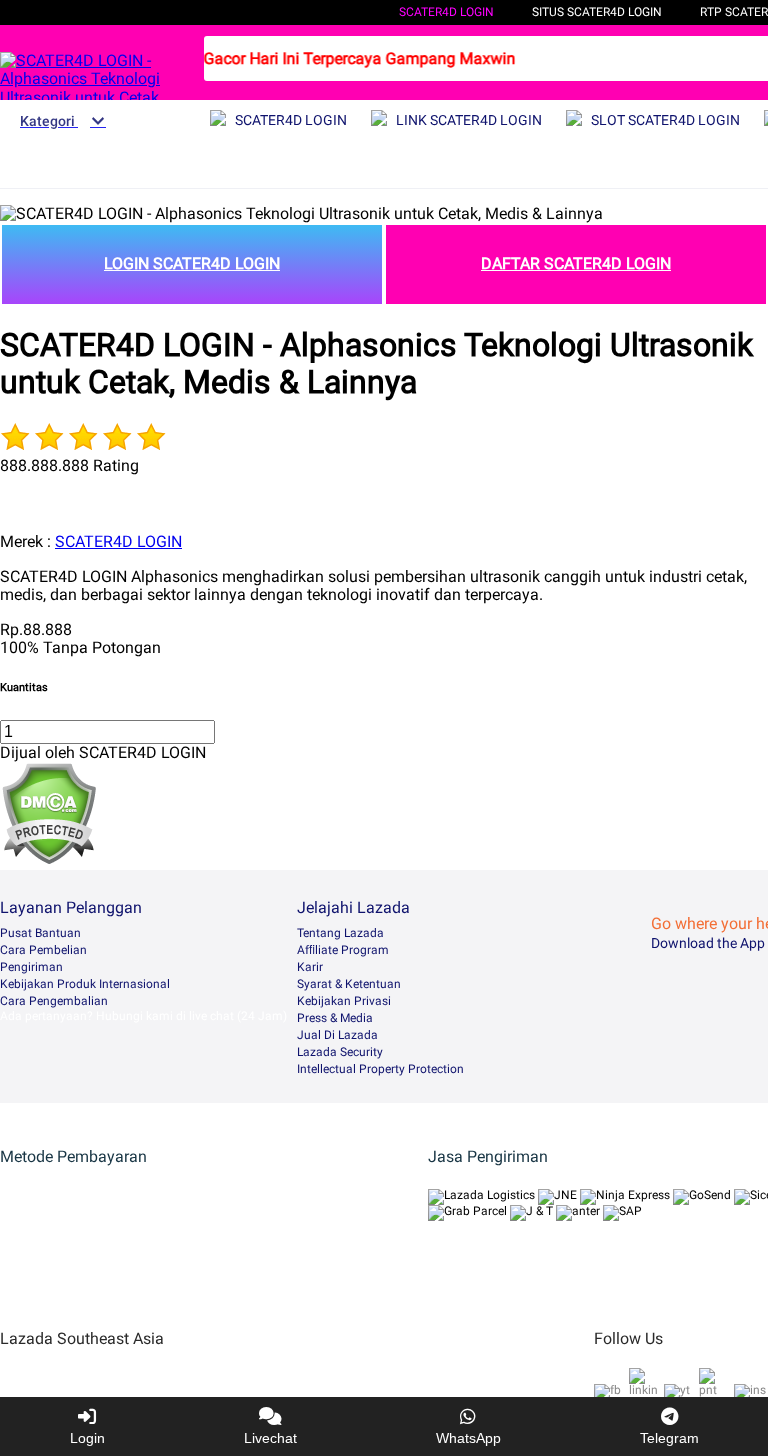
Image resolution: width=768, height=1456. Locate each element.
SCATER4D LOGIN (446, 12)
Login (87, 1438)
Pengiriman (31, 967)
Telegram (669, 1438)
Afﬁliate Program (343, 950)
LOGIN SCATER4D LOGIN (192, 263)
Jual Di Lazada (337, 1035)
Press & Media (335, 1018)
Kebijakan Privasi (344, 1001)
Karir (310, 967)
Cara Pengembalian (54, 1001)
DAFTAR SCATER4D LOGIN (576, 263)
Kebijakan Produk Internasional (85, 984)
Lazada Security (340, 1052)
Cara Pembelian (43, 950)
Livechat (270, 1438)
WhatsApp (468, 1438)
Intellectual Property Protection (380, 1069)
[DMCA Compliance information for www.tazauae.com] (48, 859)
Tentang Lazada (340, 933)
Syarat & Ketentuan (349, 984)
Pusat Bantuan (40, 933)
